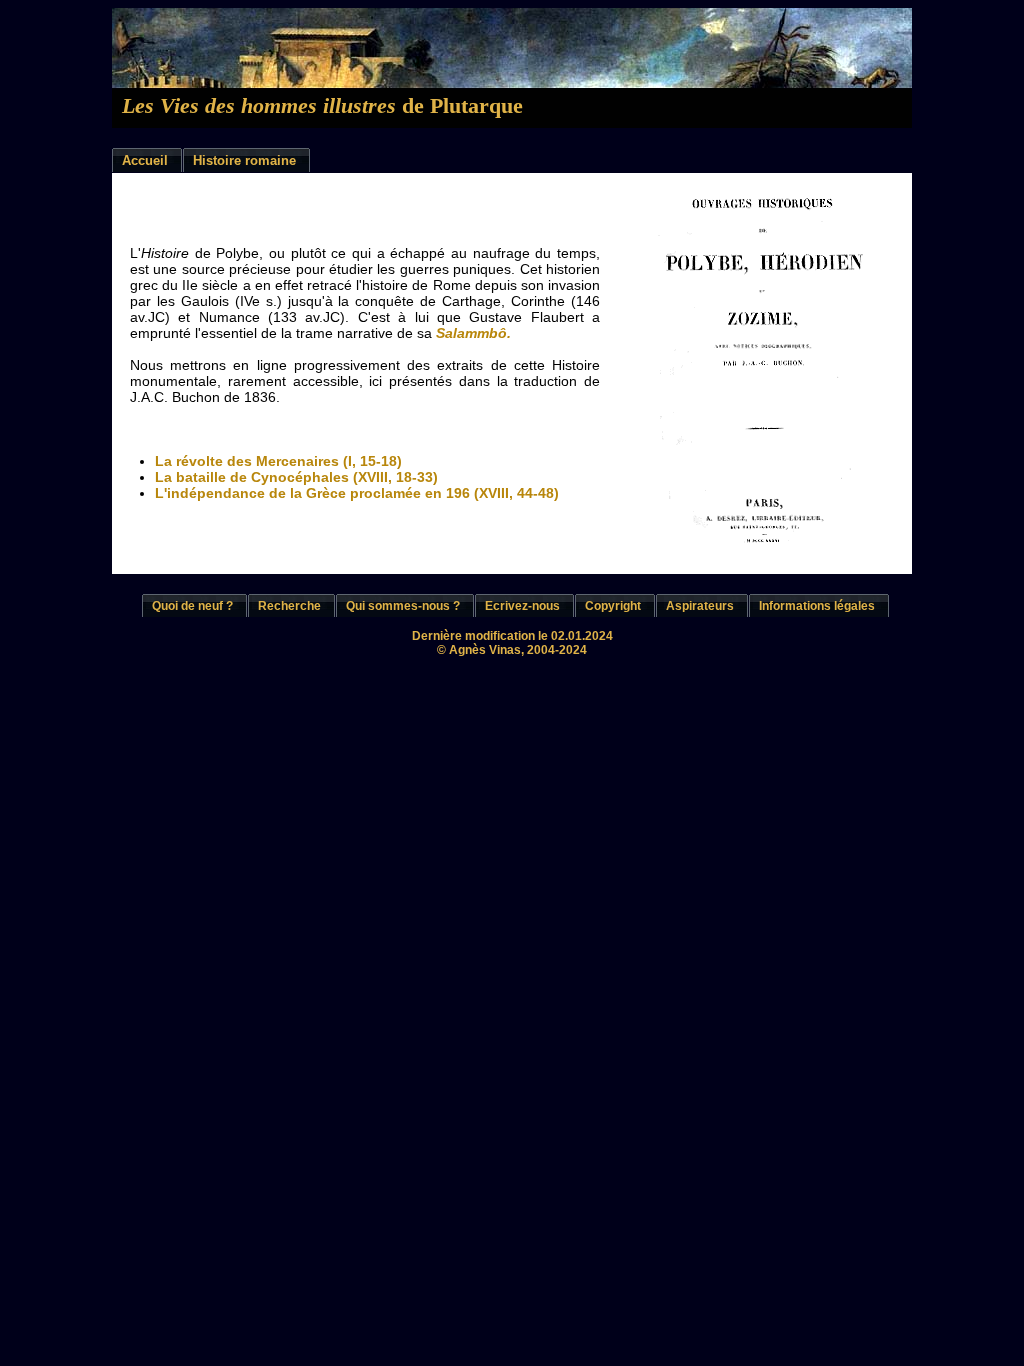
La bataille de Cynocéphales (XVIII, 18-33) (296, 477)
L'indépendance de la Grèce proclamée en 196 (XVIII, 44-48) (357, 493)
